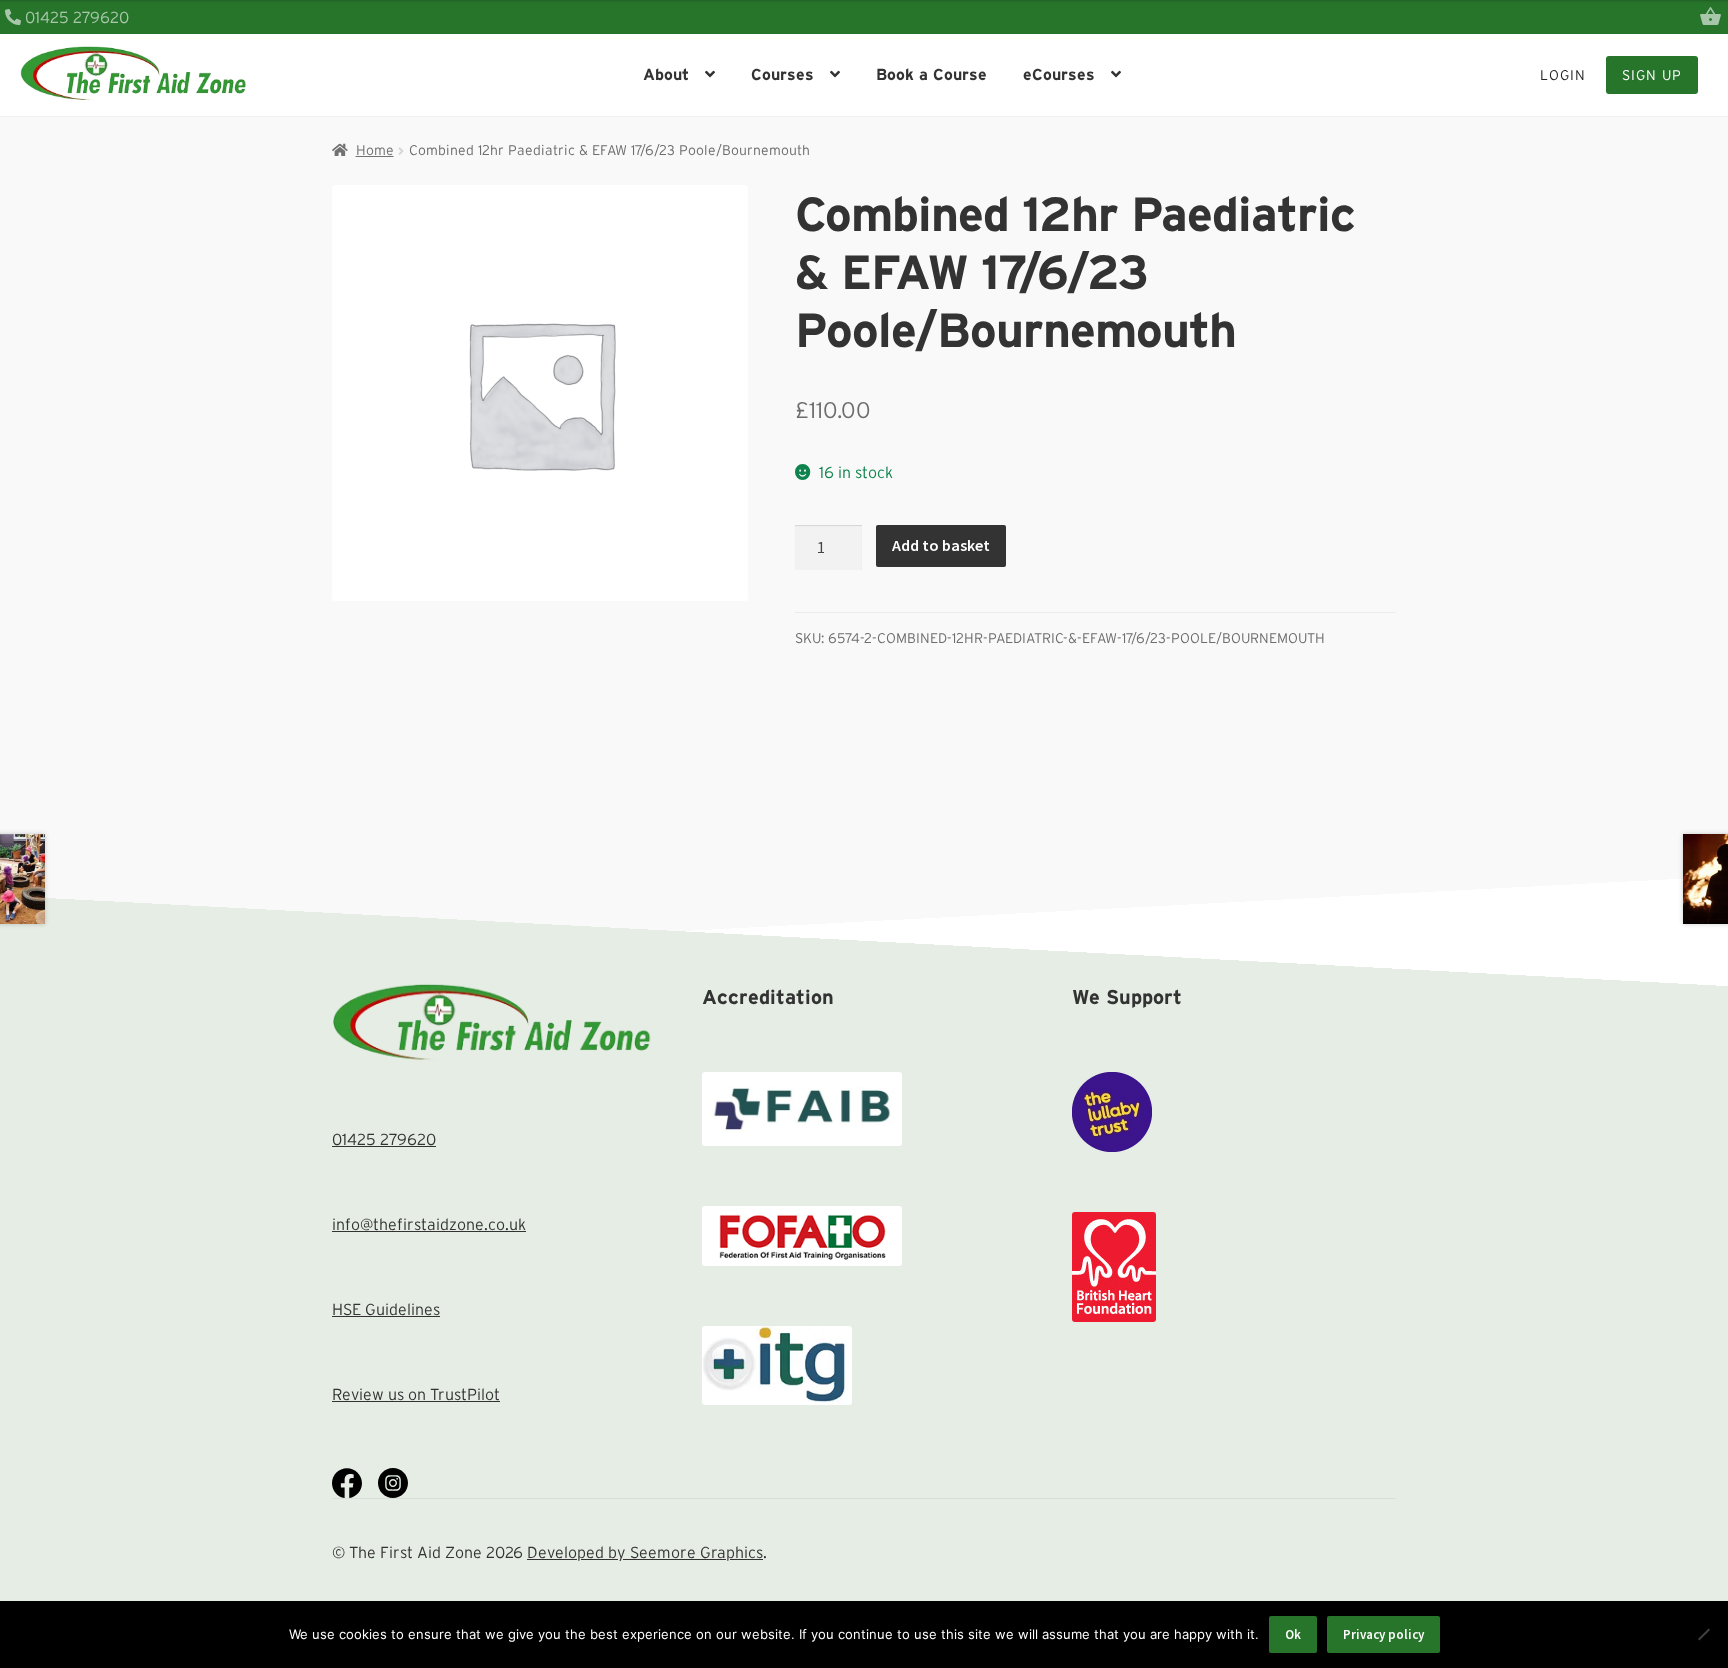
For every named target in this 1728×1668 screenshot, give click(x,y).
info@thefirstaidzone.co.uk (429, 1224)
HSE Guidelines (386, 1309)
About (666, 74)
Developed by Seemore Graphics (645, 1552)
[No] (1703, 1634)
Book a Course (931, 74)
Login (1563, 75)
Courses (782, 74)
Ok (1293, 1634)
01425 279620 (75, 17)
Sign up (1652, 75)
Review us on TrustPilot (416, 1394)
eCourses (1059, 74)
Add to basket (941, 545)
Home (375, 150)
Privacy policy (1383, 1634)
